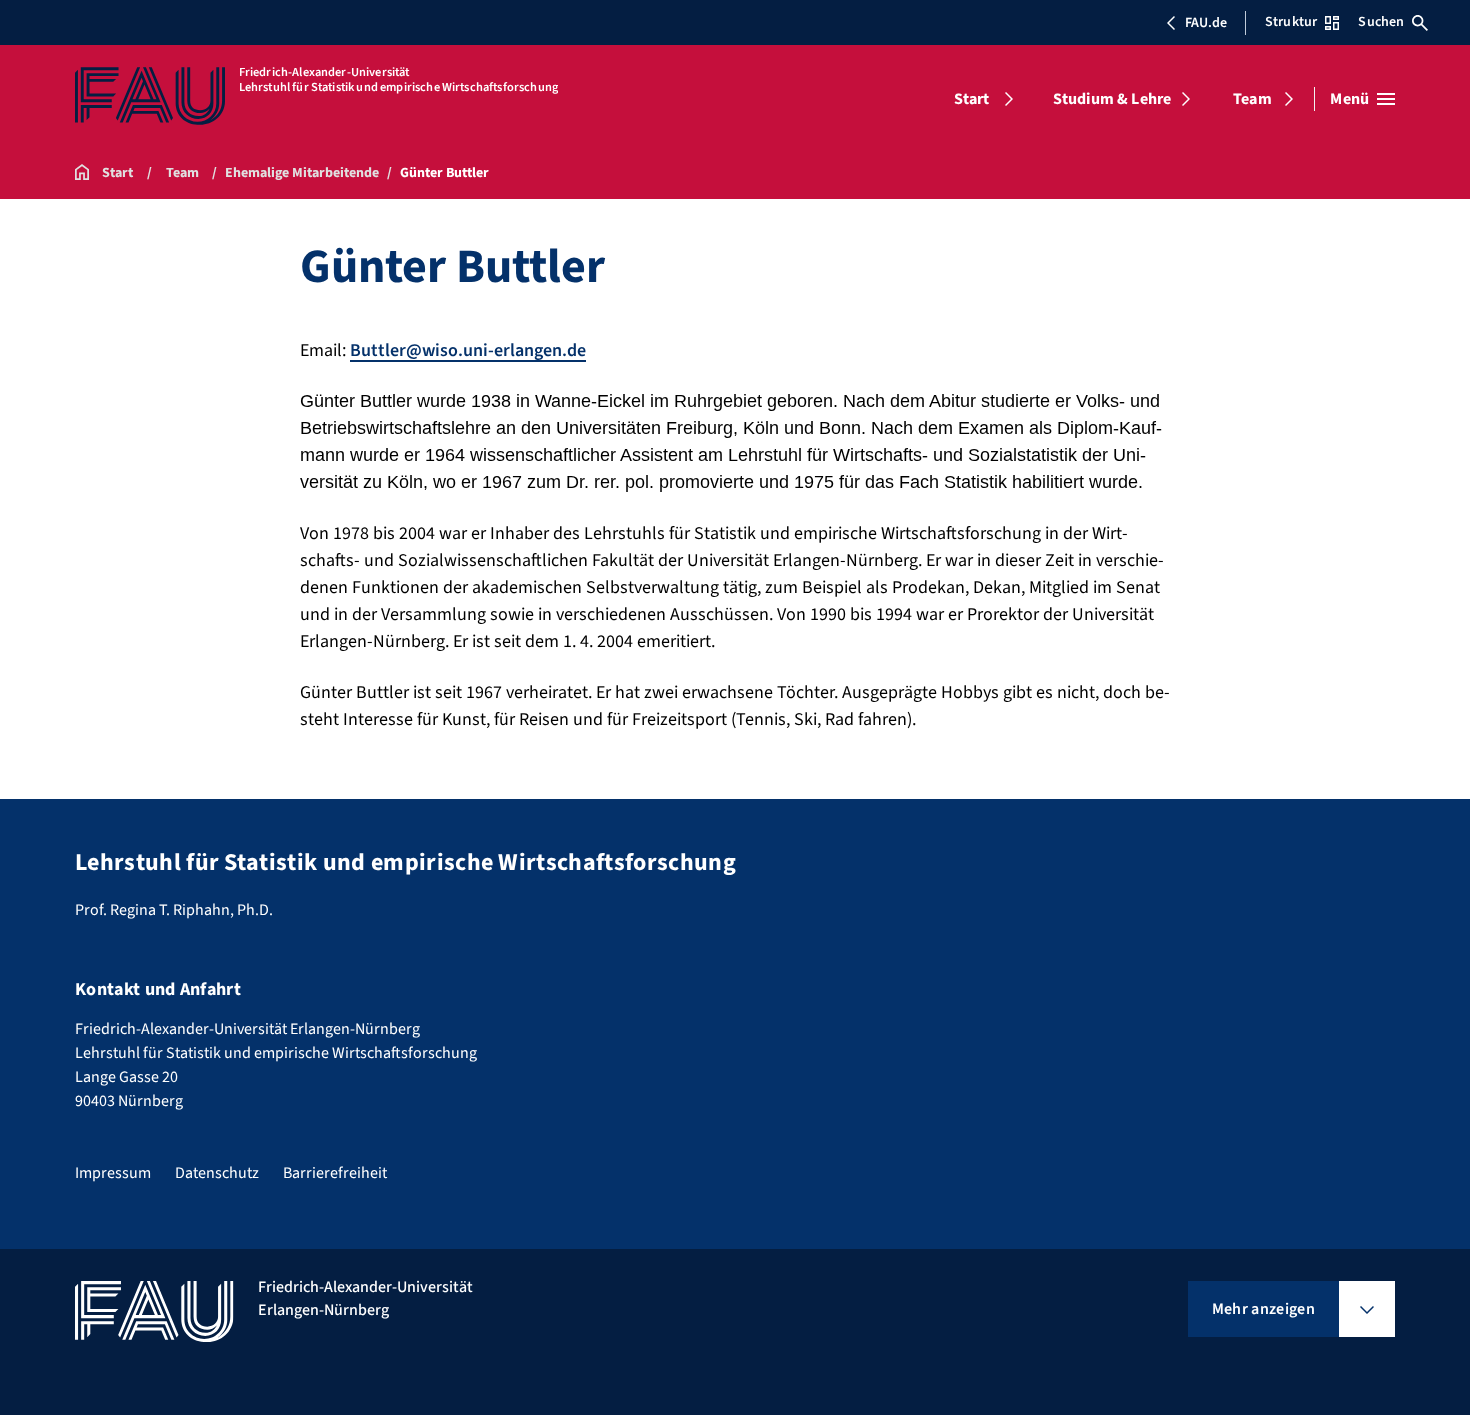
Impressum (113, 1173)
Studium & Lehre (1112, 99)
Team (1252, 99)
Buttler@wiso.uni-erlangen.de (468, 350)
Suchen (1381, 22)
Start (972, 99)
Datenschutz (217, 1173)
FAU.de (1206, 23)
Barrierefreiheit (335, 1173)
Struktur (1291, 22)
